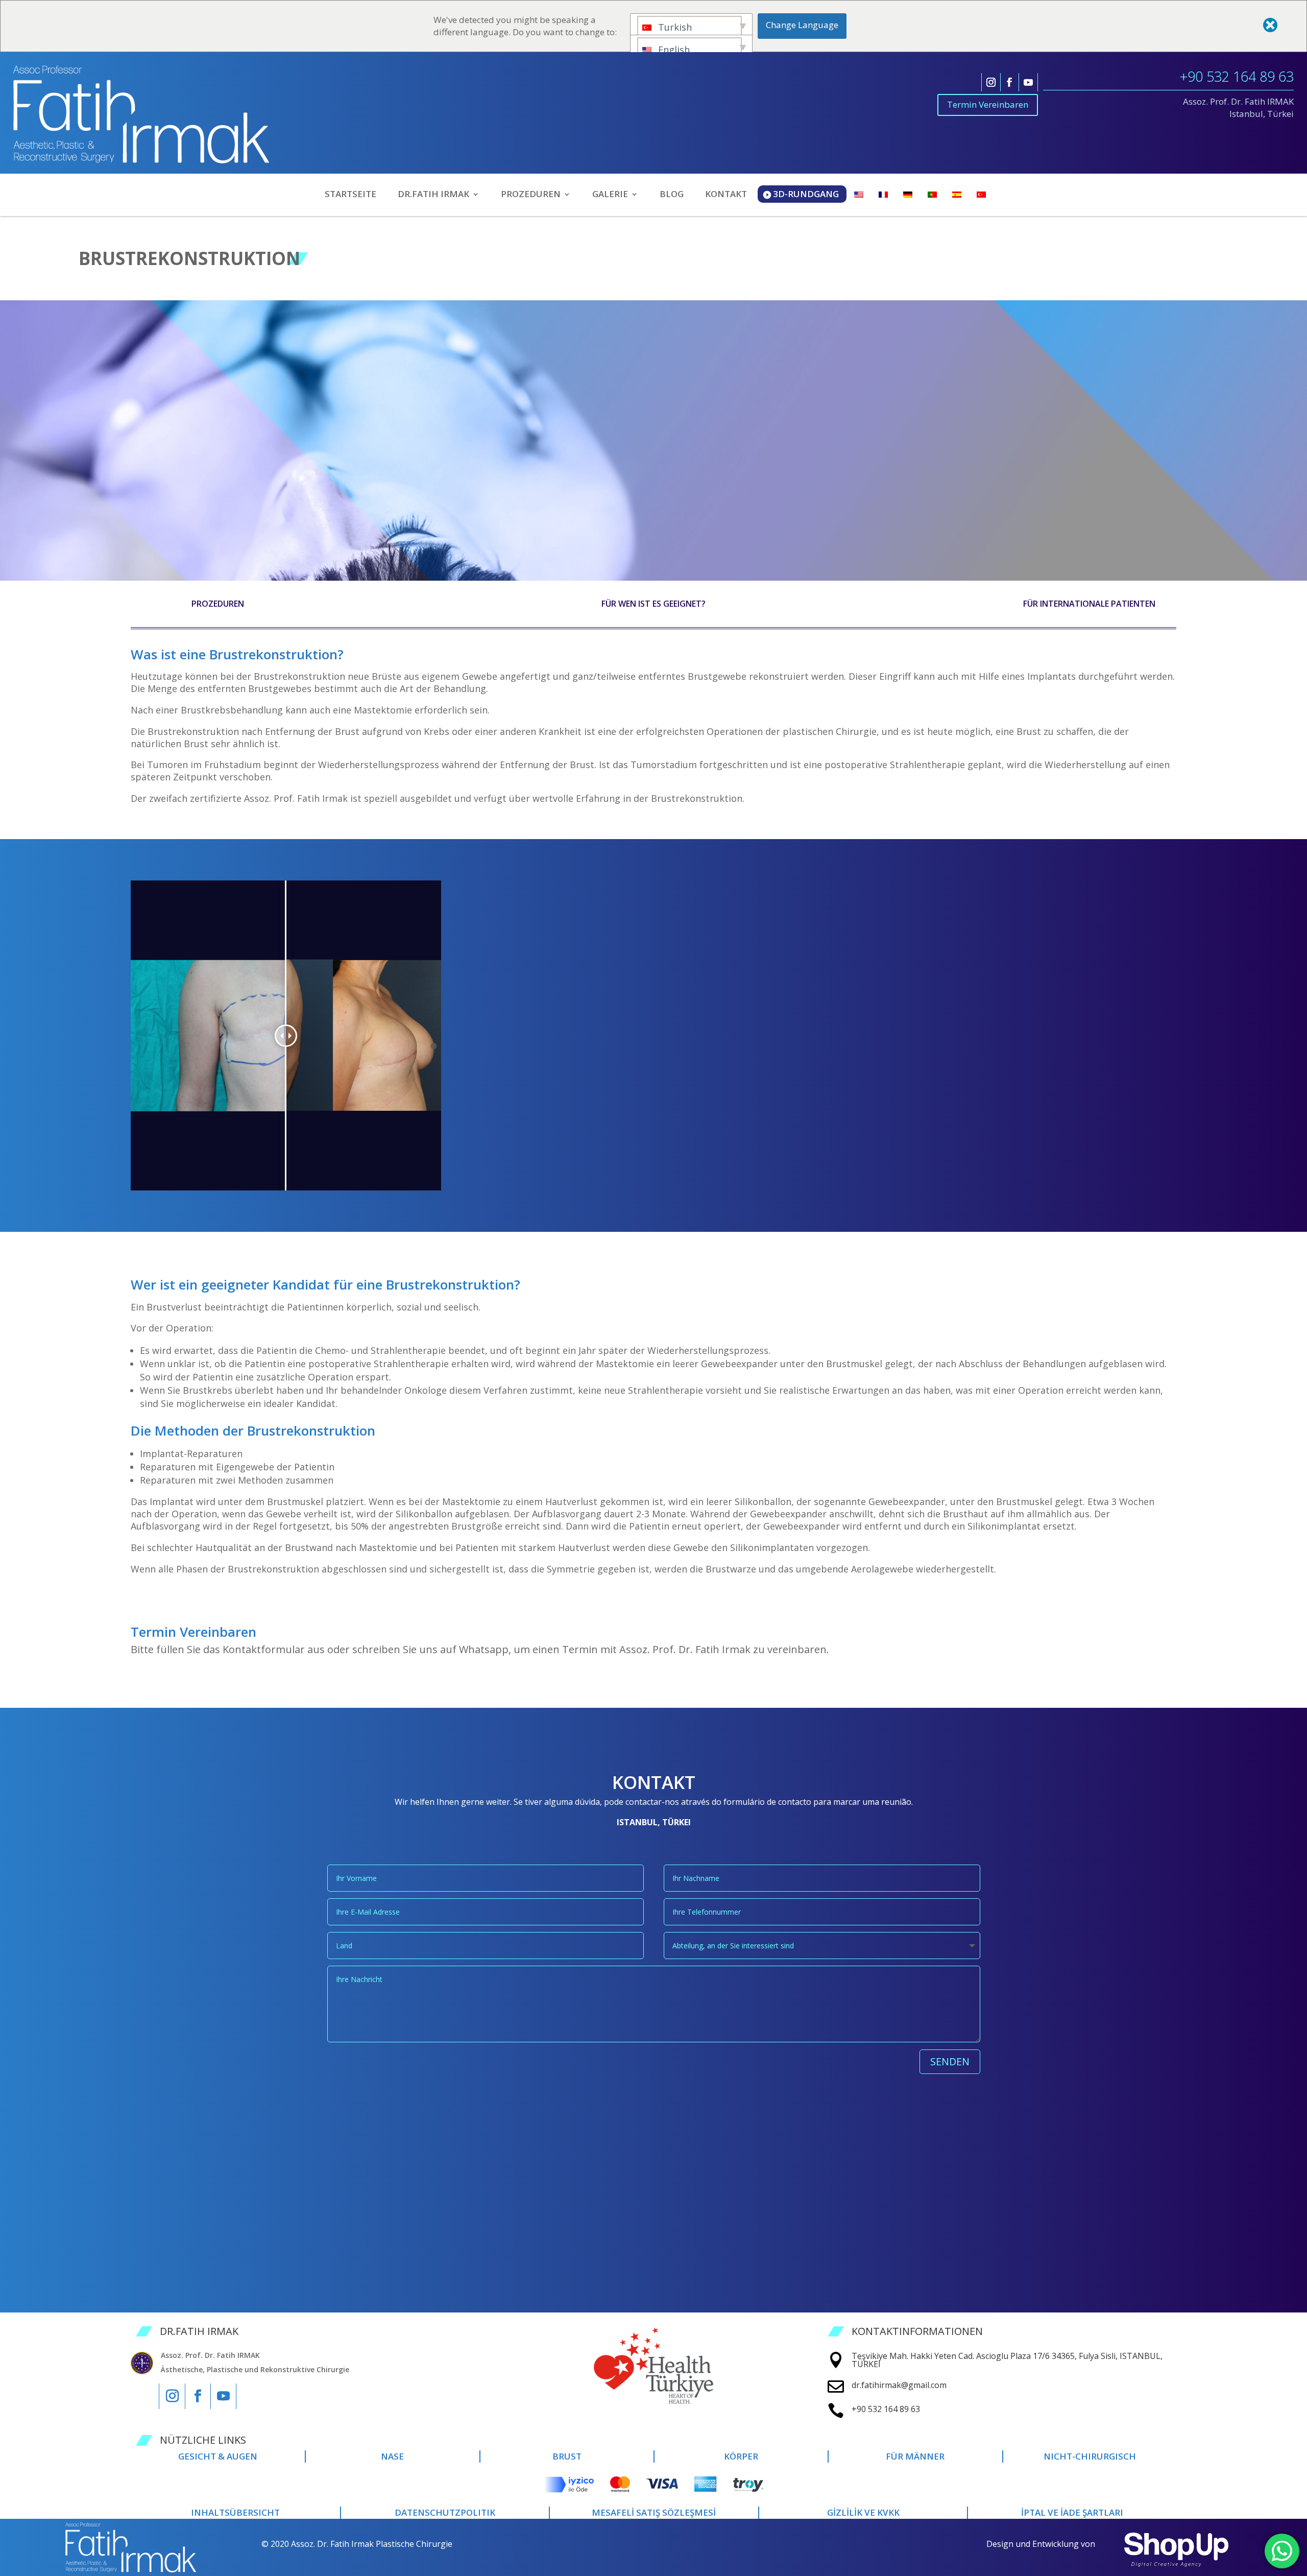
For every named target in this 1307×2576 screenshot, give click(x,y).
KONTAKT (726, 195)
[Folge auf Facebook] (1010, 82)
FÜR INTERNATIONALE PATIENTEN (1089, 604)
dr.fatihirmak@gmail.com (899, 2385)
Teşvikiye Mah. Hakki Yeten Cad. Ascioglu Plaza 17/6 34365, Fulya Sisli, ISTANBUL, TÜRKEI (1007, 2360)
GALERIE (610, 195)
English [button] (673, 50)
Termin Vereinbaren (988, 104)
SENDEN (950, 2061)
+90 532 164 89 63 (1237, 76)
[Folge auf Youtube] (1028, 82)
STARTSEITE (350, 195)
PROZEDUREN (218, 604)
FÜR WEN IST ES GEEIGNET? (653, 604)
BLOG (672, 195)
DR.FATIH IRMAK (433, 195)
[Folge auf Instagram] (991, 82)
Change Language (802, 25)
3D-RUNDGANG (806, 194)
